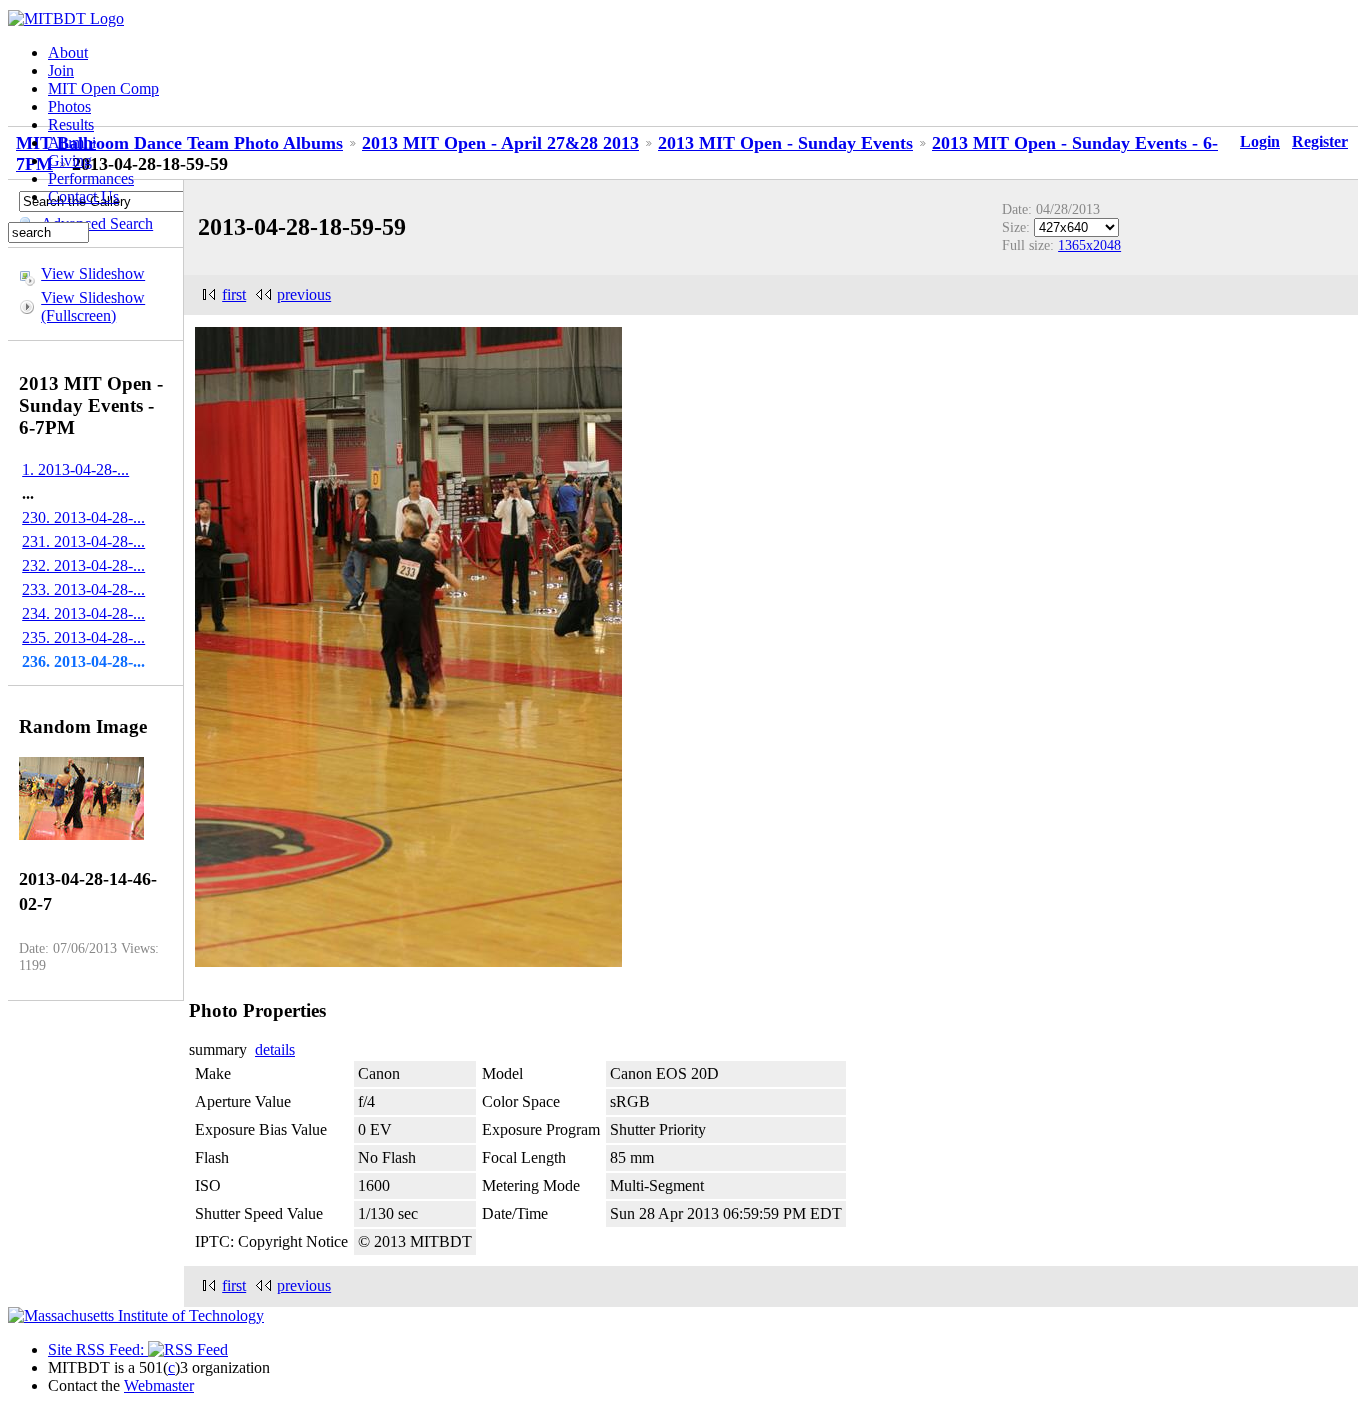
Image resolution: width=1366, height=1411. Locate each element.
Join (61, 70)
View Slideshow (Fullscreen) (93, 306)
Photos (69, 106)
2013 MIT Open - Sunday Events (785, 143)
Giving (70, 160)
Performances (91, 178)
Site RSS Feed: (98, 1349)
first (234, 294)
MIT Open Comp (103, 88)
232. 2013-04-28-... (83, 565)
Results (71, 124)
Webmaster (159, 1385)
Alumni (72, 142)
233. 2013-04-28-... (83, 589)
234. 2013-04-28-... (83, 613)
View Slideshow (93, 273)
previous (304, 294)
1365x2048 (1089, 245)
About (68, 52)
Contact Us (83, 196)
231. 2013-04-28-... (83, 541)
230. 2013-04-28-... (83, 517)
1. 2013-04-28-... (75, 469)
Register (1320, 141)
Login (1260, 141)
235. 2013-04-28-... (83, 637)
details (275, 1049)
